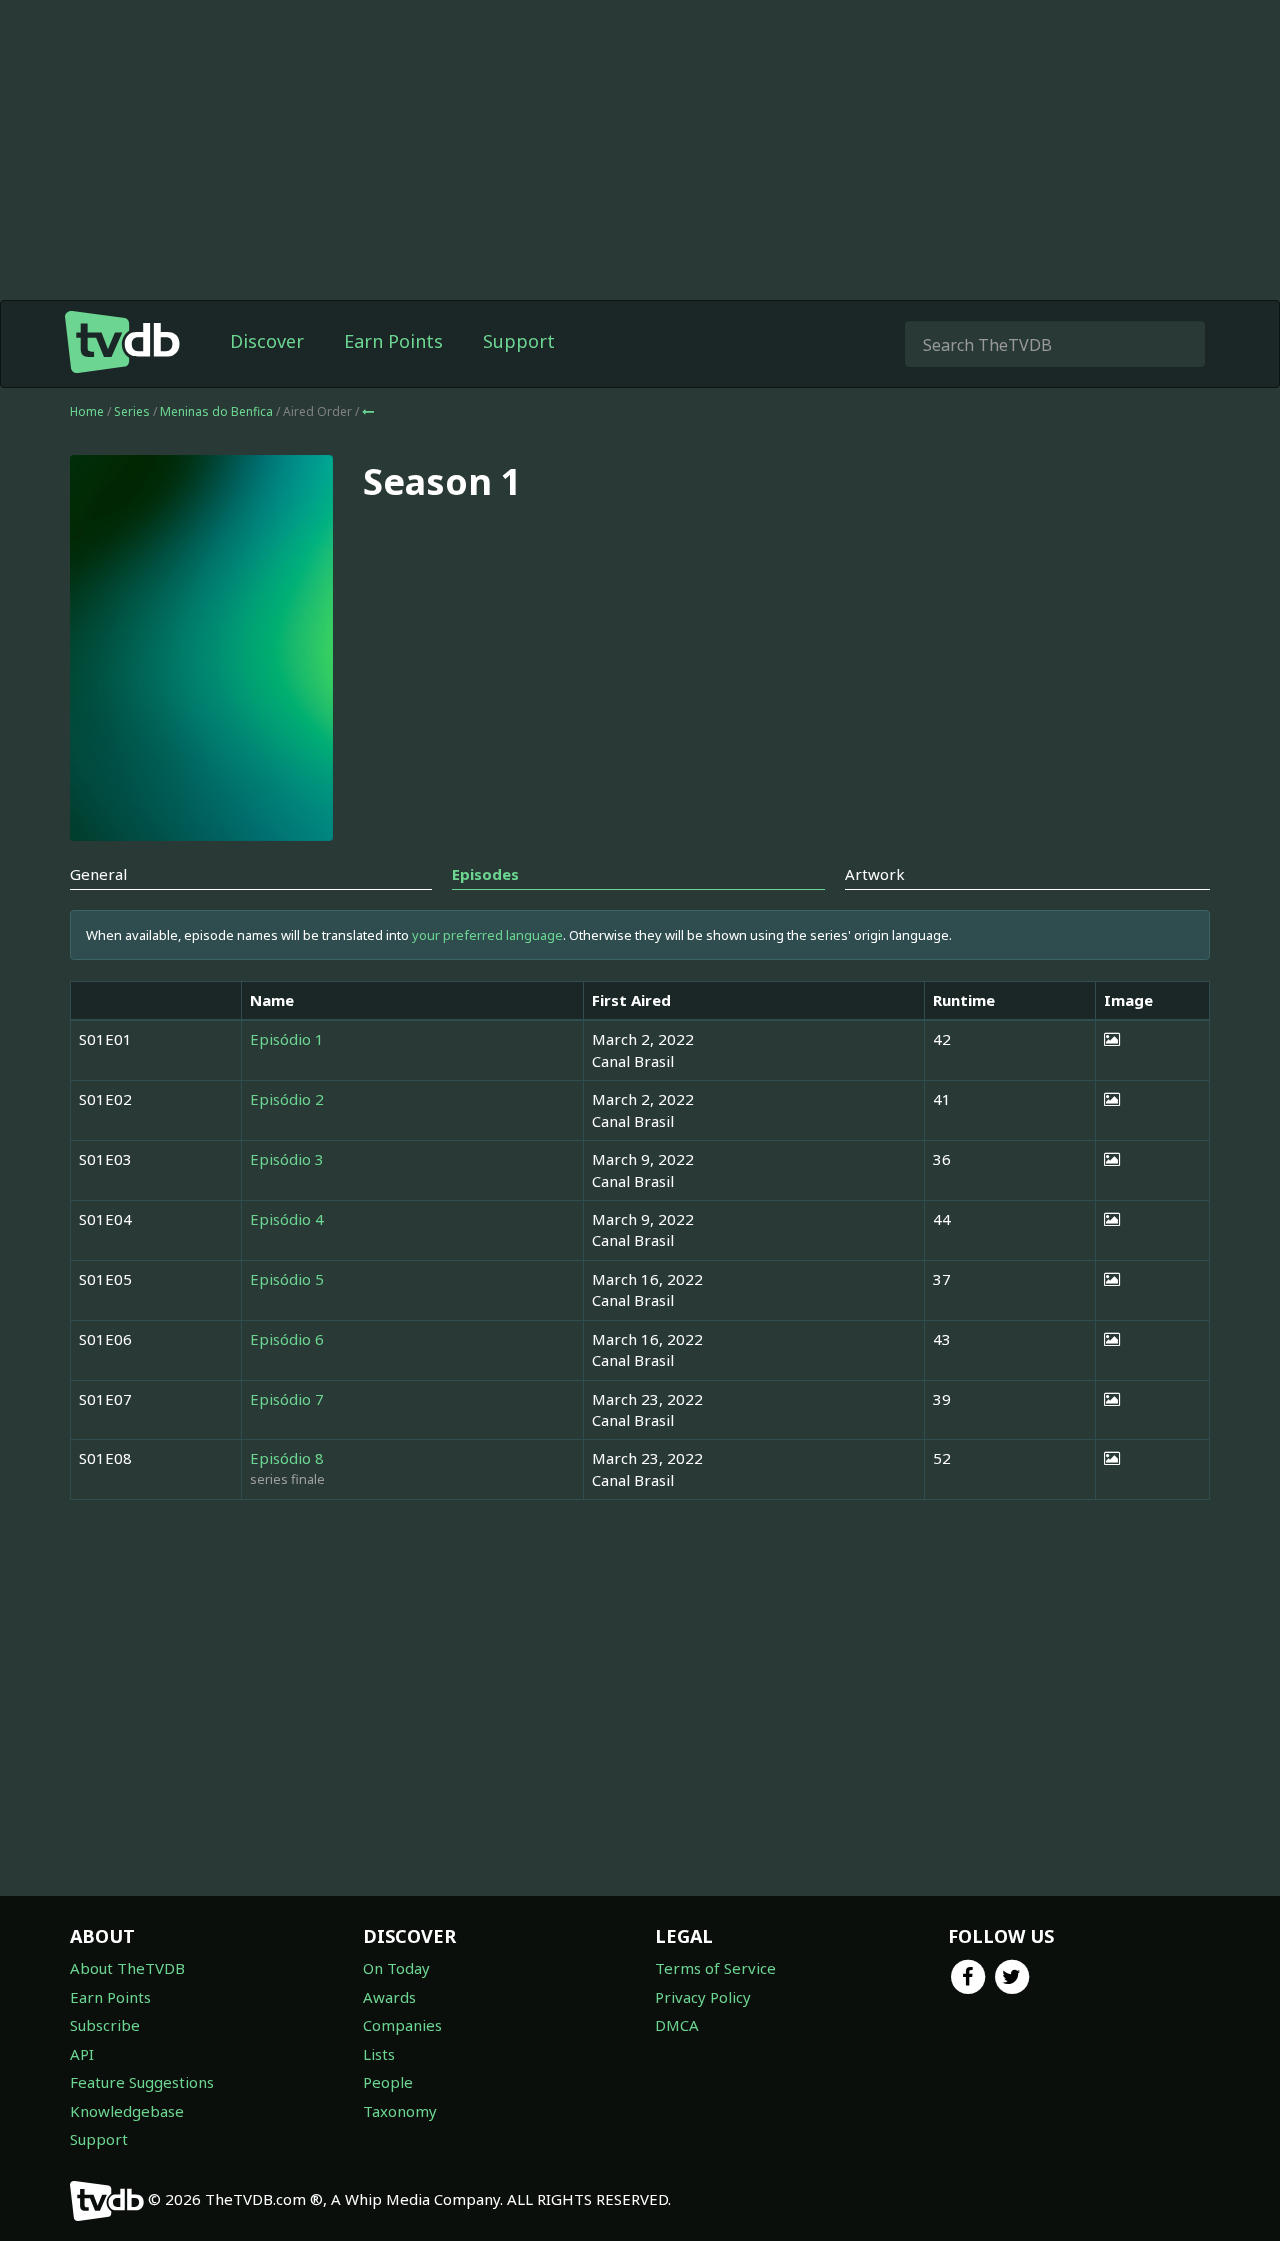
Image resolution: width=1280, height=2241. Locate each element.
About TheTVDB (127, 1968)
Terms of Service (715, 1968)
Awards (389, 1997)
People (388, 2082)
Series (132, 411)
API (82, 2054)
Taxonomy (400, 2111)
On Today (396, 1968)
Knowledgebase (127, 2111)
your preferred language (487, 935)
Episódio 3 (287, 1159)
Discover (267, 341)
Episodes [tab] (485, 874)
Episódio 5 (287, 1279)
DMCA (677, 2025)
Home (87, 411)
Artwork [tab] (875, 874)
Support (519, 341)
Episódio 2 (287, 1099)
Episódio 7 (287, 1399)
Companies (402, 2025)
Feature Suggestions (142, 2082)
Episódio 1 (287, 1039)
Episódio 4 (287, 1219)
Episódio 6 (287, 1339)
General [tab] (98, 874)
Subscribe (105, 2025)
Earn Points (393, 341)
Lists (379, 2054)
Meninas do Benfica (218, 411)
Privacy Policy (703, 1997)
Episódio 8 (287, 1458)
